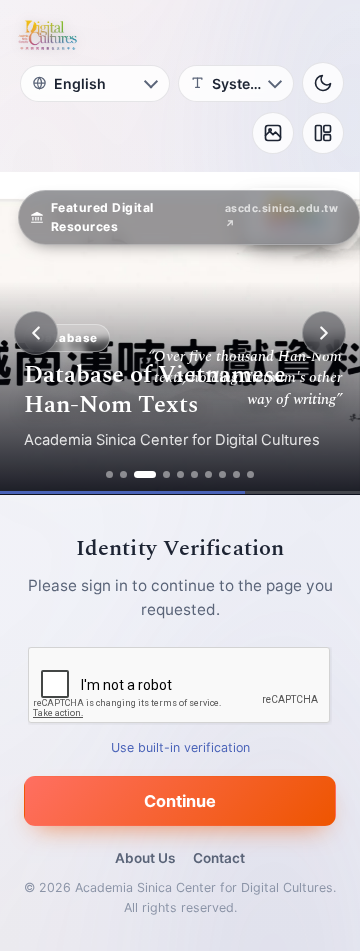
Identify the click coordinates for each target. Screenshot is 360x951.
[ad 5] (180, 474)
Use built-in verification (180, 747)
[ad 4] (166, 474)
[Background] (273, 133)
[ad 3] (145, 474)
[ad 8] (222, 474)
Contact (219, 858)
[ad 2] (123, 474)
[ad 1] (109, 474)
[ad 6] (194, 474)
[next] (324, 333)
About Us (145, 858)
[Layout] (323, 133)
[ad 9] (236, 474)
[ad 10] (250, 474)
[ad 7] (208, 474)
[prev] (36, 333)
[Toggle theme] (323, 83)
